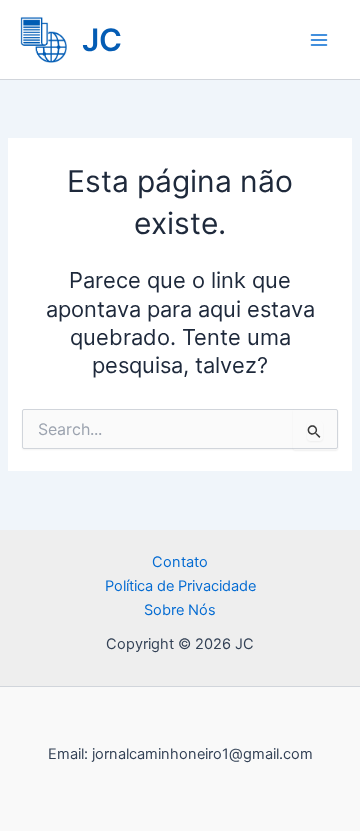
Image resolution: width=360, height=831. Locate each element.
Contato (180, 562)
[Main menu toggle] (319, 40)
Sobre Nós (180, 610)
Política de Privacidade (180, 586)
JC (102, 39)
